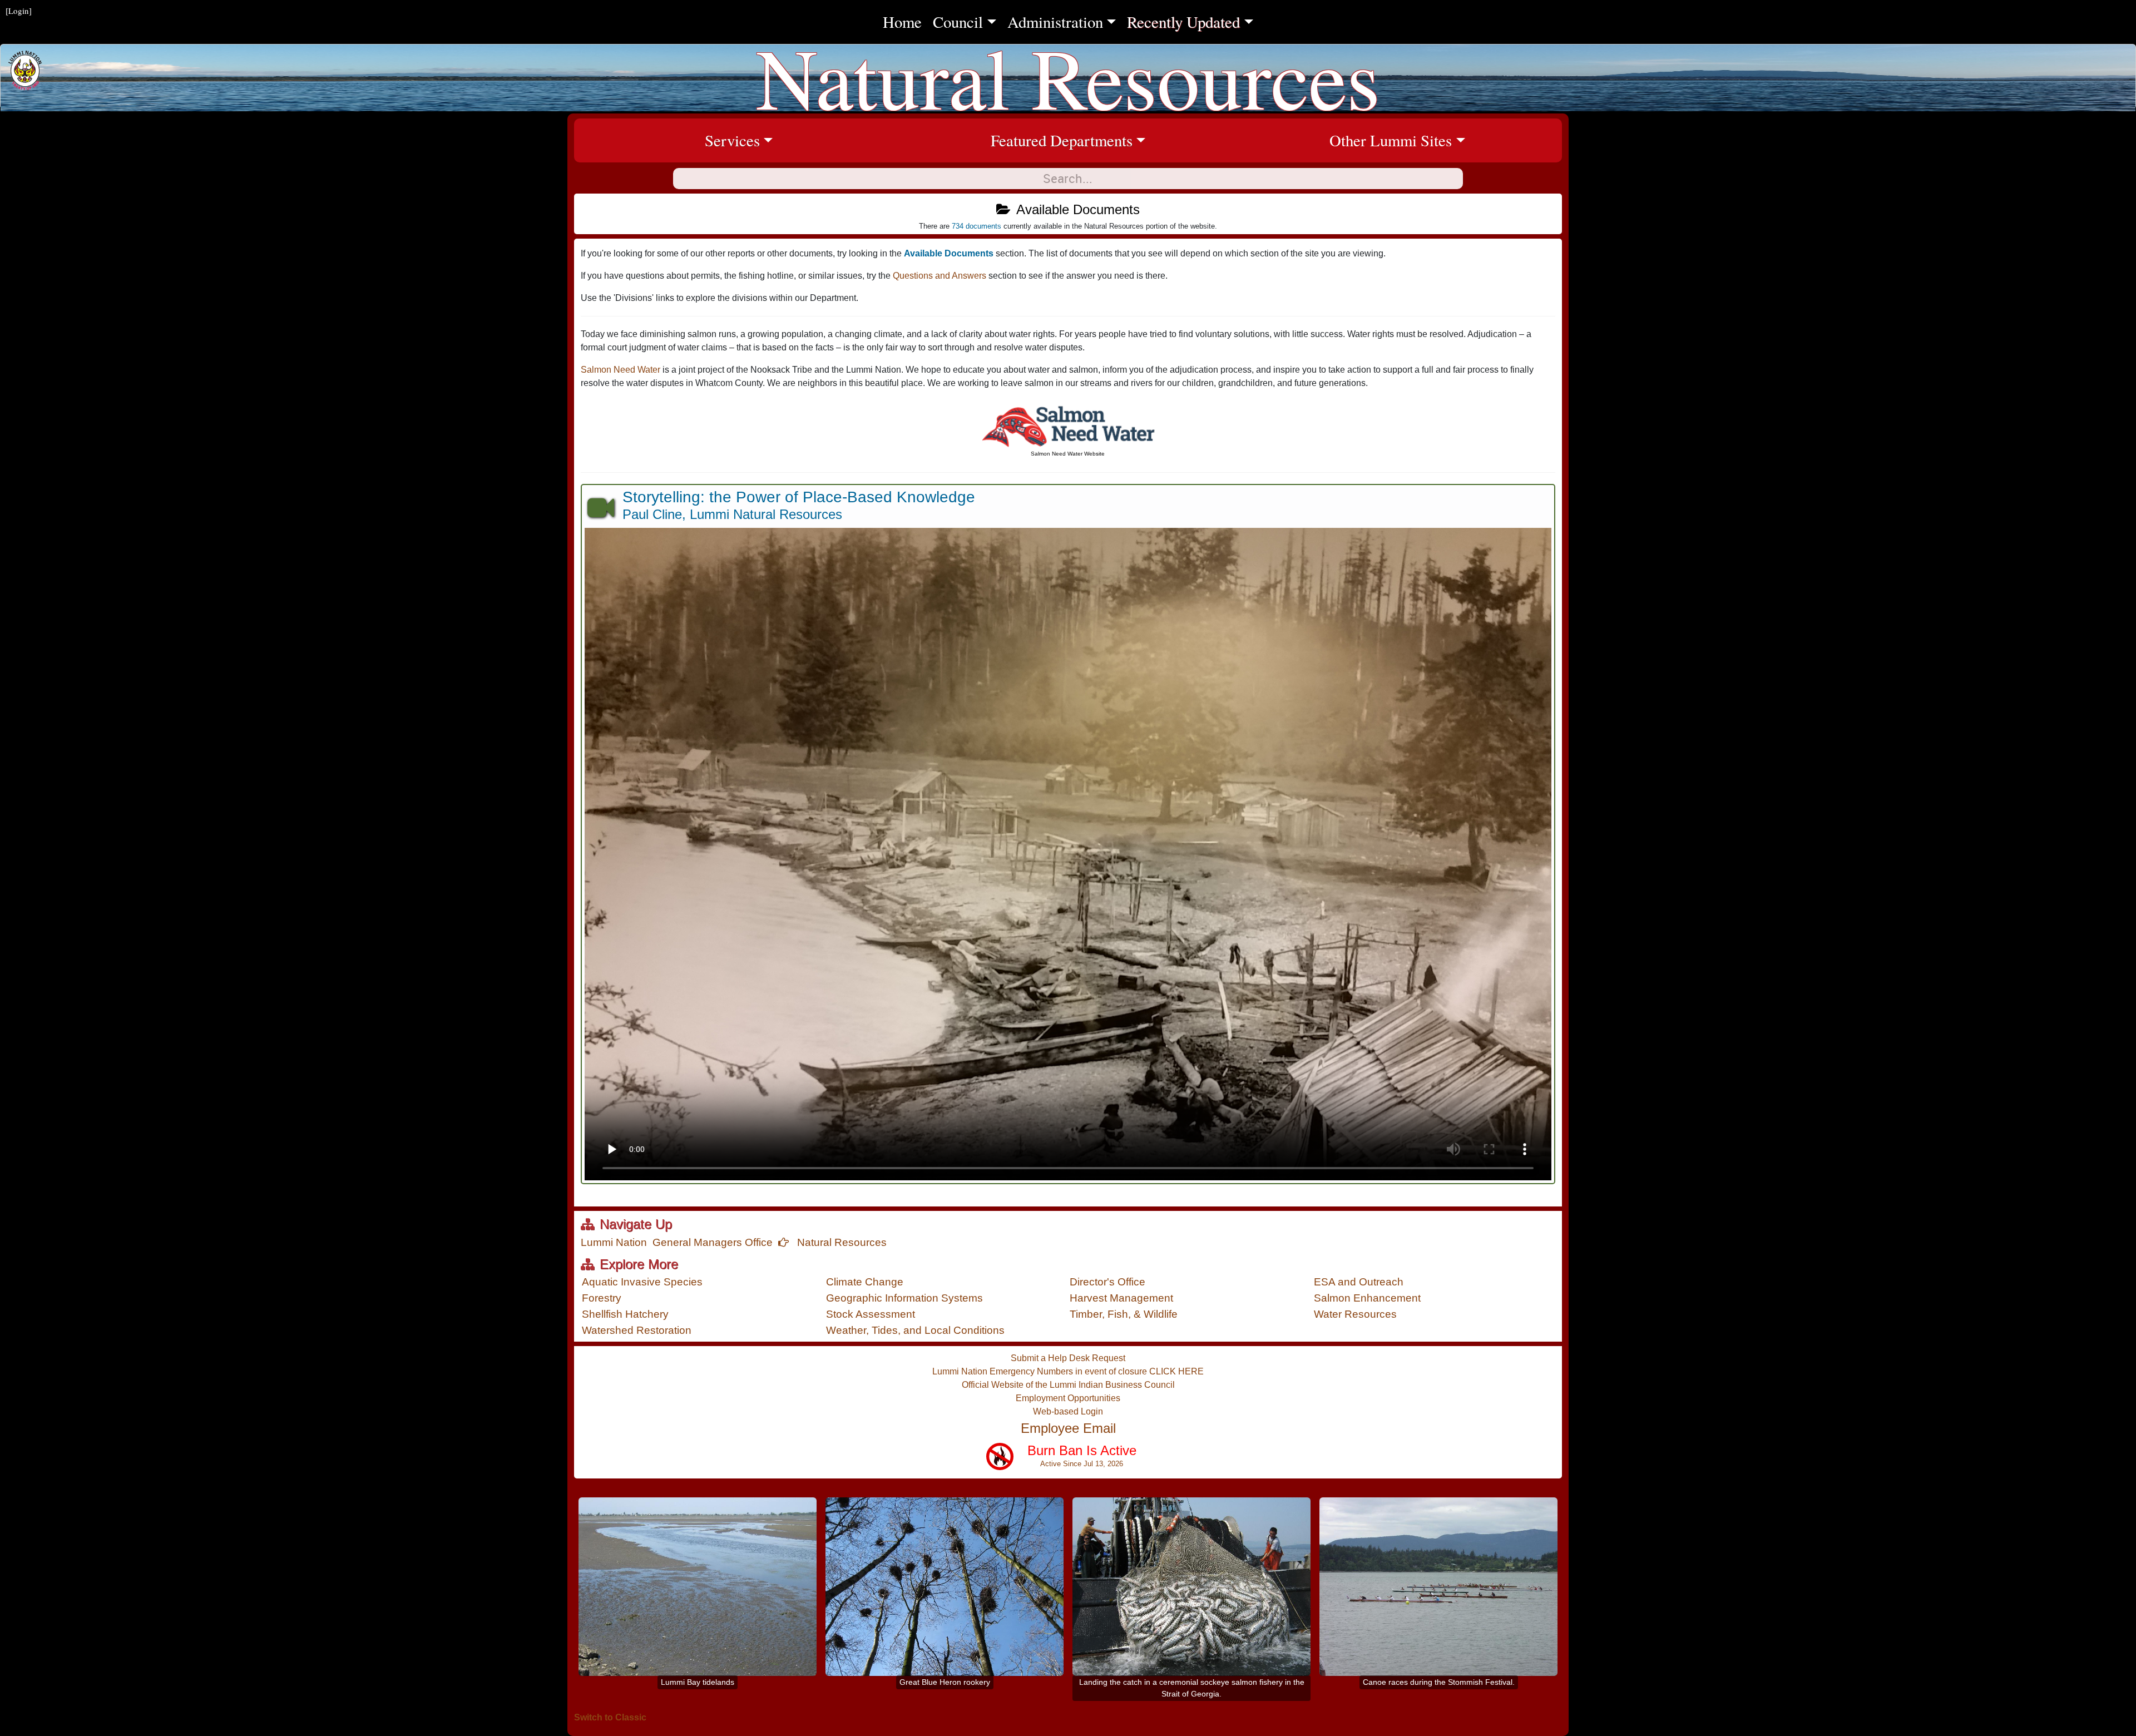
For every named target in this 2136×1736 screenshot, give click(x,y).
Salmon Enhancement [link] (1367, 1298)
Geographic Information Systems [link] (904, 1298)
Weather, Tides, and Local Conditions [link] (915, 1330)
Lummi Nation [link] (614, 1242)
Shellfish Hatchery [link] (625, 1314)
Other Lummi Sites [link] (1446, 140)
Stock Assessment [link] (871, 1314)
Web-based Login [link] (1068, 1411)
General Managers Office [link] (713, 1242)
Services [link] (804, 140)
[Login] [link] (19, 11)
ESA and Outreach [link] (1359, 1282)
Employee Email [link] (1068, 1428)
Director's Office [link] (1107, 1282)
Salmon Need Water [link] (620, 370)
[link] (1068, 430)
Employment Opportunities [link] (1068, 1398)
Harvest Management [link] (1121, 1298)
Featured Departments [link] (1112, 140)
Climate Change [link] (865, 1282)
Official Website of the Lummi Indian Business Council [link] (1068, 1385)
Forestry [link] (602, 1298)
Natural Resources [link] (840, 1242)
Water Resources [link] (1355, 1314)
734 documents (976, 226)
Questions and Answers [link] (941, 276)
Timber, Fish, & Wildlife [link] (1124, 1314)
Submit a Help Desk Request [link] (1068, 1358)
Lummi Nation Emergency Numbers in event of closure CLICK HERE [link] (1068, 1371)
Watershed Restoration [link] (637, 1330)
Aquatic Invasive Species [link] (642, 1282)
